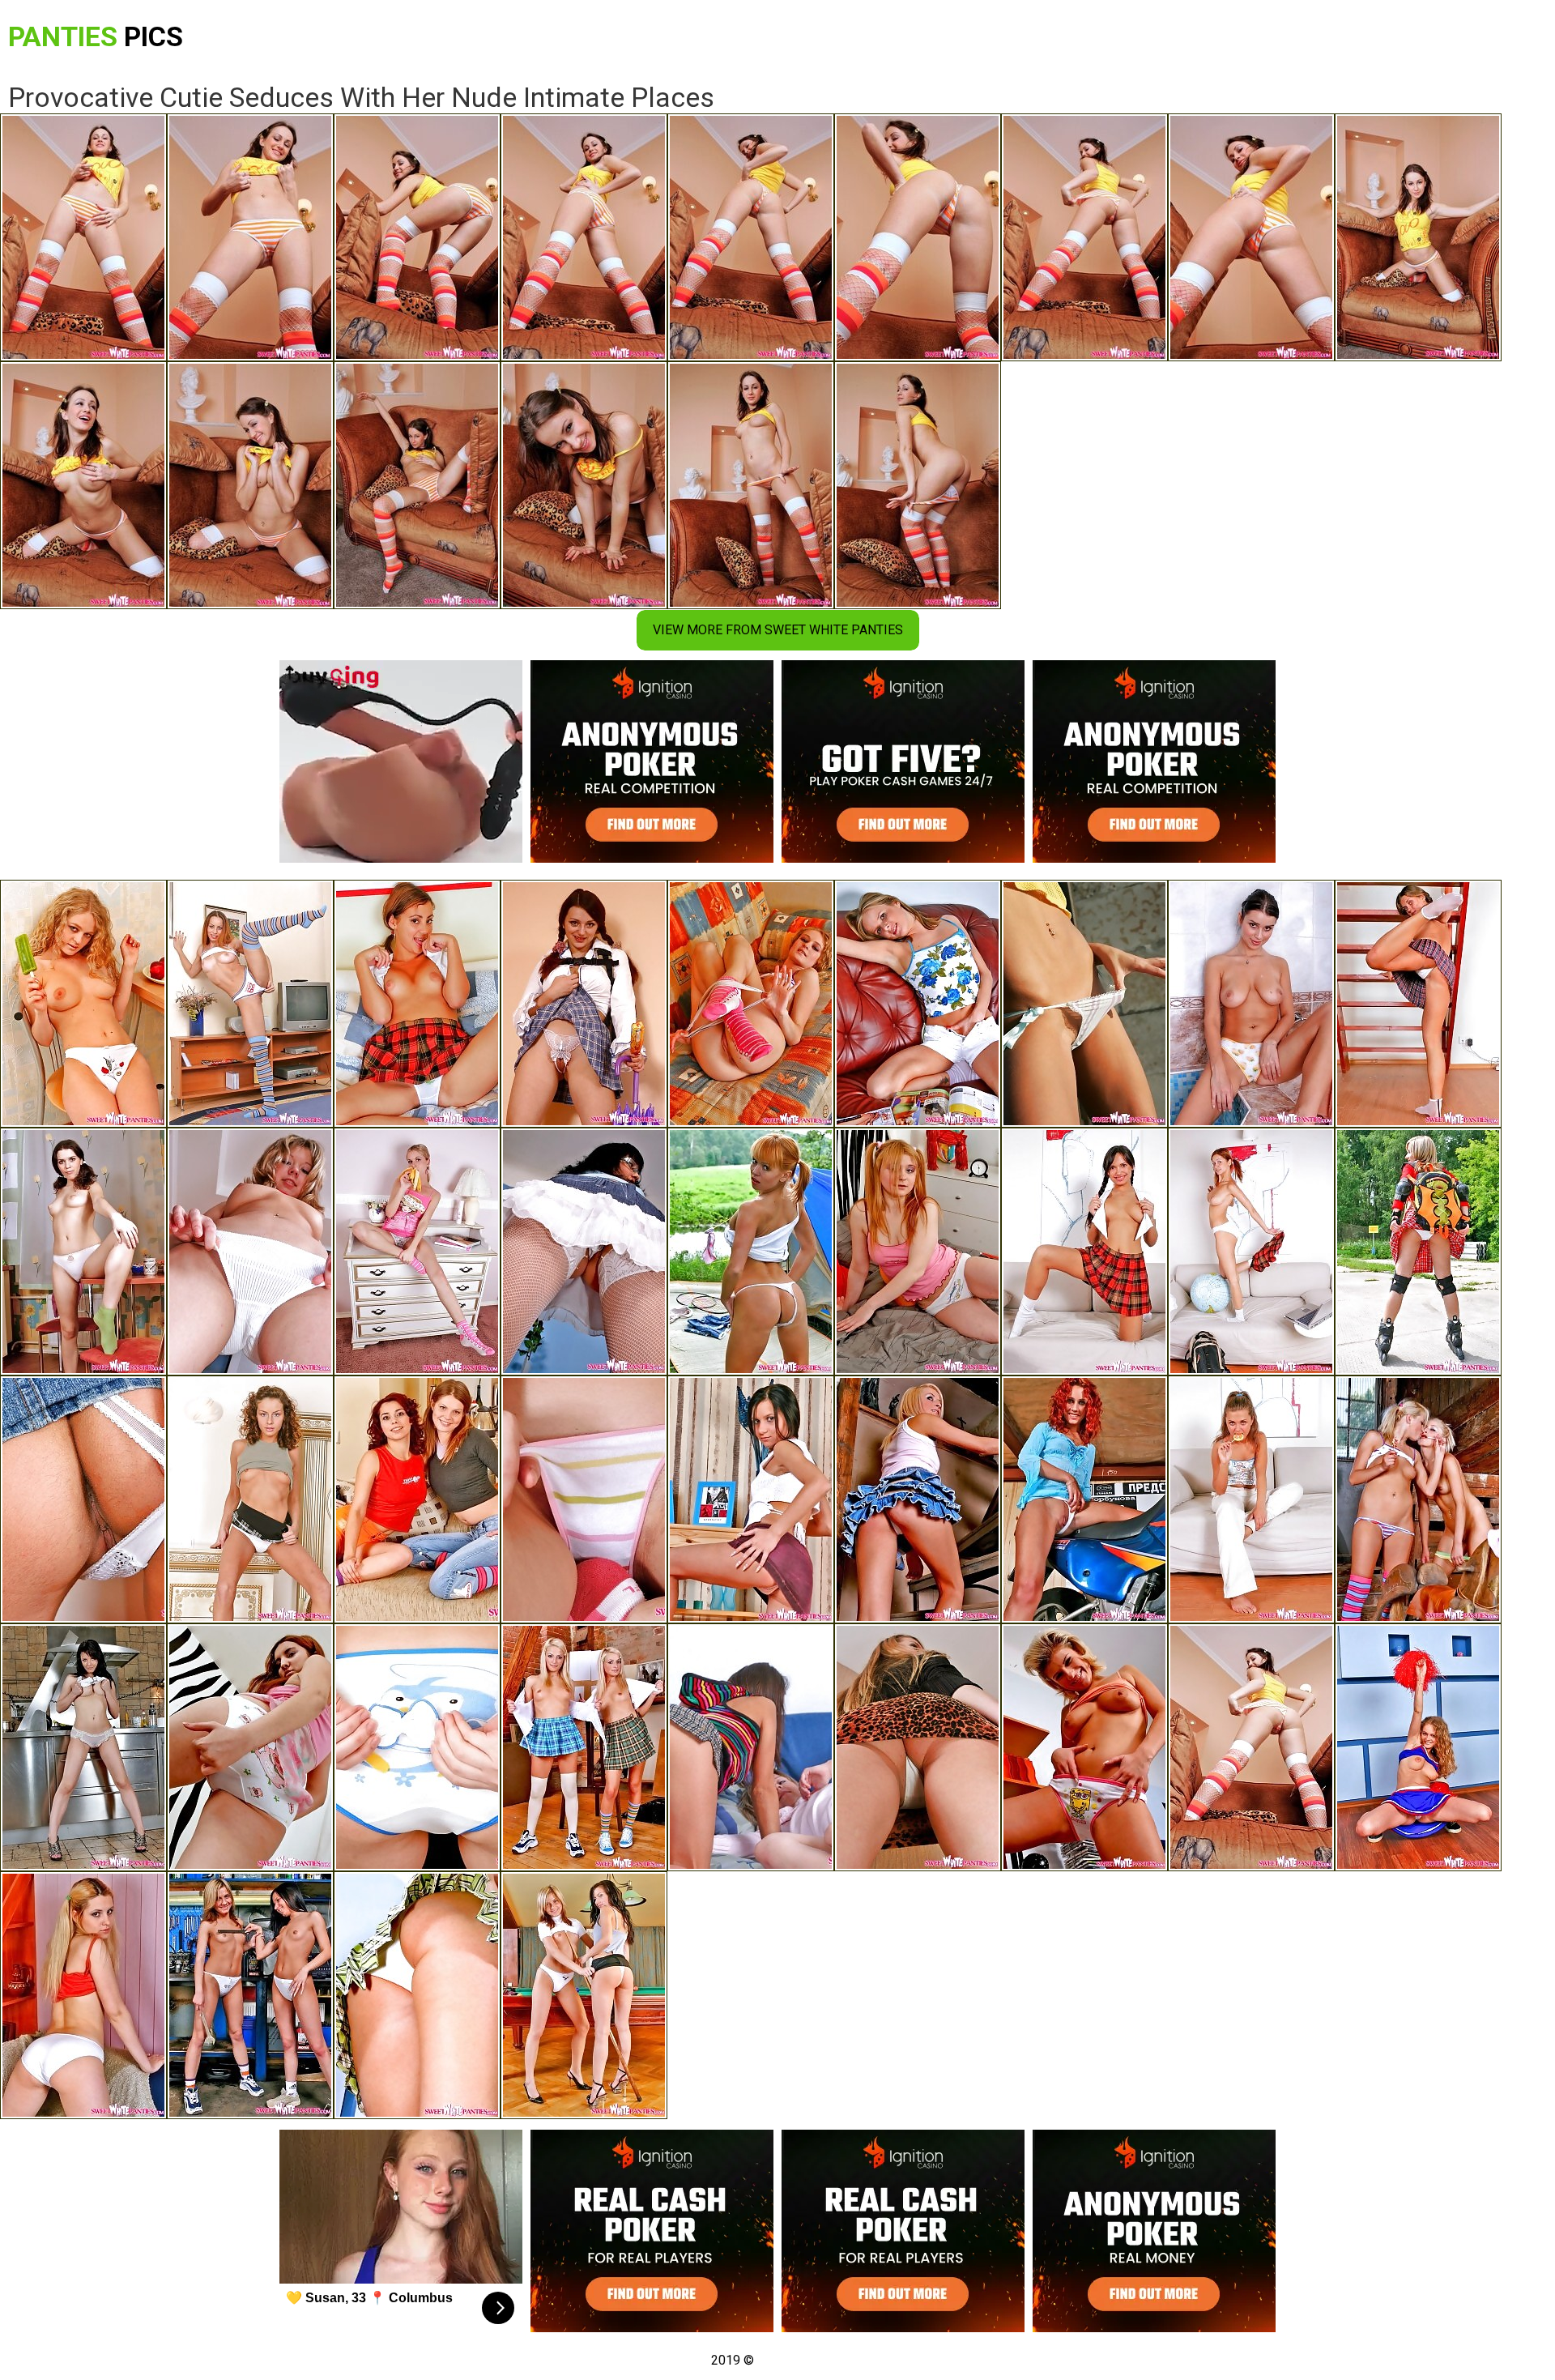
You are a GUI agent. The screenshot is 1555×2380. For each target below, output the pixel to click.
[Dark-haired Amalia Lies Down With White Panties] (584, 1252)
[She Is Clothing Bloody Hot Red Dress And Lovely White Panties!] (83, 1995)
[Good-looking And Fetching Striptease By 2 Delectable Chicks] (1418, 1499)
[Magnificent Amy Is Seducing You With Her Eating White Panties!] (1418, 1004)
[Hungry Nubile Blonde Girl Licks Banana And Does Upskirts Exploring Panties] (417, 1252)
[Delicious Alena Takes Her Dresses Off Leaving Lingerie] (250, 1252)
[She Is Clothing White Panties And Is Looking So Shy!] (417, 1004)
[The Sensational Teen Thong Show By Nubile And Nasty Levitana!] (751, 1499)
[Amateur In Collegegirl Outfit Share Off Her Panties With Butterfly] (584, 1004)
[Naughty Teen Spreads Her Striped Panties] (584, 1499)
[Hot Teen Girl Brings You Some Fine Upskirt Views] (918, 1747)
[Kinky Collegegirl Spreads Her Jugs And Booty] (1251, 1252)
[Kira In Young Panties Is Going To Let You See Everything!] (918, 1004)
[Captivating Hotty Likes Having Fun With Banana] (417, 1747)
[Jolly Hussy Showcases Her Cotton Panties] (1084, 1747)
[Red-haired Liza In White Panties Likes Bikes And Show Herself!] (1084, 1499)
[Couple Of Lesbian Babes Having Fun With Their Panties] (250, 1995)
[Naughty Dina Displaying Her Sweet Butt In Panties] (250, 1747)
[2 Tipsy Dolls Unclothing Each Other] (417, 1499)
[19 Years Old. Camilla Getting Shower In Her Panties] (1251, 1004)
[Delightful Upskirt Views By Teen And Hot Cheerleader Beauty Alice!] (1418, 1747)
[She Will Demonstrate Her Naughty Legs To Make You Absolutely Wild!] (250, 1499)
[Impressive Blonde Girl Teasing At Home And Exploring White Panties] (83, 1004)
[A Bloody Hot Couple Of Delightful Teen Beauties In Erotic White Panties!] (584, 1995)
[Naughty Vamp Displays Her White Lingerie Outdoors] (1418, 1252)
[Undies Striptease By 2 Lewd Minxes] (751, 1747)
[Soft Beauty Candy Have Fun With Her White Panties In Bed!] (918, 1252)
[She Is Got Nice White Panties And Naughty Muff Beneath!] (83, 1252)
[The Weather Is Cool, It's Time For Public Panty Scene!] (751, 1252)
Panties (96, 36)
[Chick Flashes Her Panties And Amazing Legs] (1251, 1499)
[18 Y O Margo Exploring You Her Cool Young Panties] (417, 1995)
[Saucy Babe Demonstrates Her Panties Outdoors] (1084, 1004)
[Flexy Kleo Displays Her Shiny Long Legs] (250, 1004)
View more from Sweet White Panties (778, 630)
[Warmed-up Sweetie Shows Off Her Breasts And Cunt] (751, 1004)
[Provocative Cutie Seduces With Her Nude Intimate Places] (1251, 1747)
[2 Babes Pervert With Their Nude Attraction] (584, 1747)
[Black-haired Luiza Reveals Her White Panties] (83, 1499)
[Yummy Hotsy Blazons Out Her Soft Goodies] (1084, 1252)
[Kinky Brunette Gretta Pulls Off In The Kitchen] (83, 1747)
